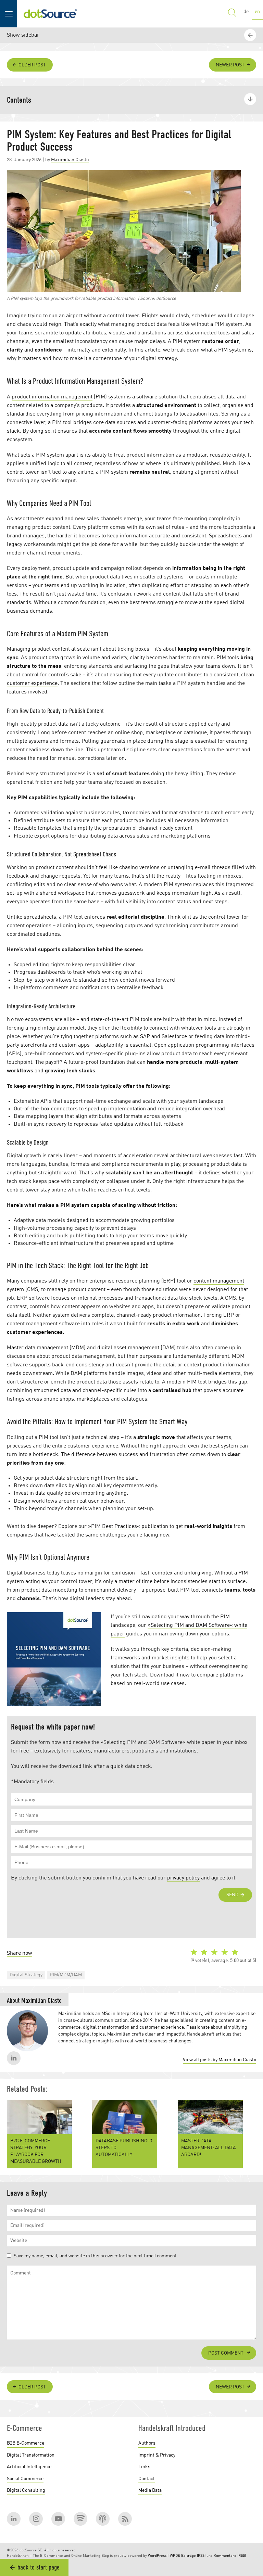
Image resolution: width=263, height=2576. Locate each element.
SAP (145, 1037)
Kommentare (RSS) (230, 2556)
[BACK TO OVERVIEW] (251, 2370)
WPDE (175, 2556)
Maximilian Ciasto (70, 160)
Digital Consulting (26, 2490)
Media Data (150, 2490)
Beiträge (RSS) (193, 2556)
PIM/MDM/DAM (66, 1975)
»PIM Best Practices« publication (128, 1527)
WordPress (157, 2556)
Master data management (37, 1348)
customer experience (32, 684)
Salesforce (174, 1037)
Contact (147, 2479)
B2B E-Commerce (26, 2443)
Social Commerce (25, 2479)
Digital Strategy (26, 1975)
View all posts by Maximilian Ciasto (220, 2060)
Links (144, 2467)
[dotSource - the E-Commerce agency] (50, 14)
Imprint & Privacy (157, 2455)
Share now (20, 1953)
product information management (52, 397)
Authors (147, 2443)
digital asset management (128, 1348)
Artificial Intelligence (29, 2467)
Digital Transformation (31, 2455)
